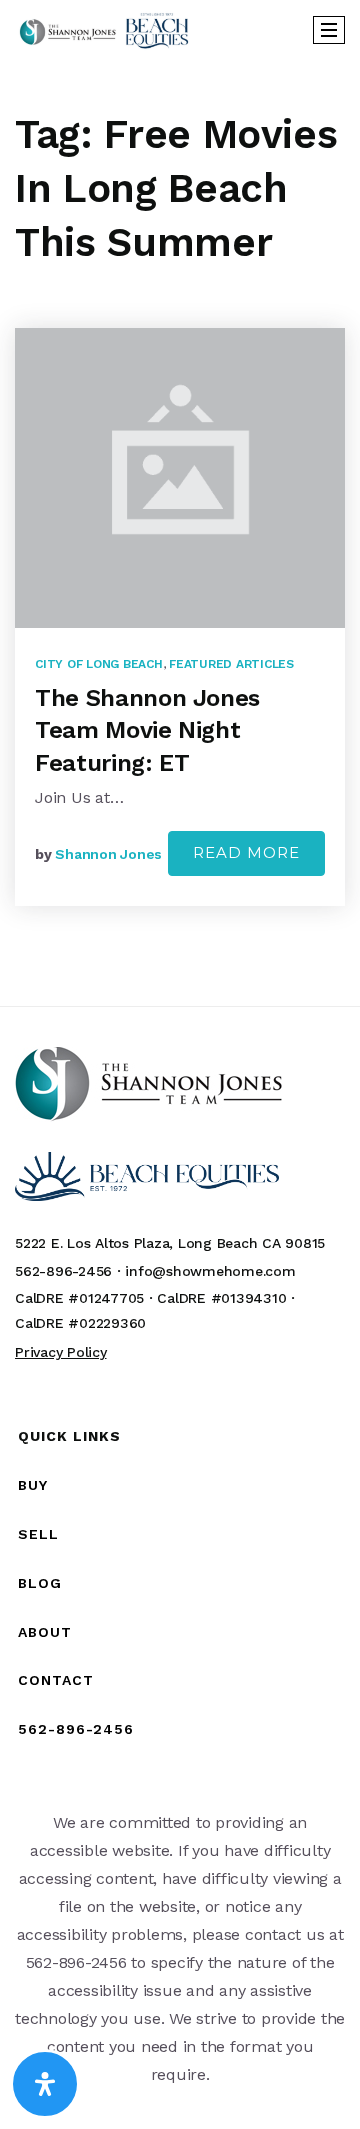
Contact (56, 1680)
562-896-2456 (76, 1729)
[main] (180, 533)
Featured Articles (231, 664)
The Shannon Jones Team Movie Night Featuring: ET (147, 730)
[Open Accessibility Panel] (45, 2084)
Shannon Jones (108, 854)
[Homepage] (104, 30)
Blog (40, 1583)
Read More (246, 852)
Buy (33, 1485)
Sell (38, 1534)
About (45, 1632)
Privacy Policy (61, 1352)
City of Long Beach (99, 664)
